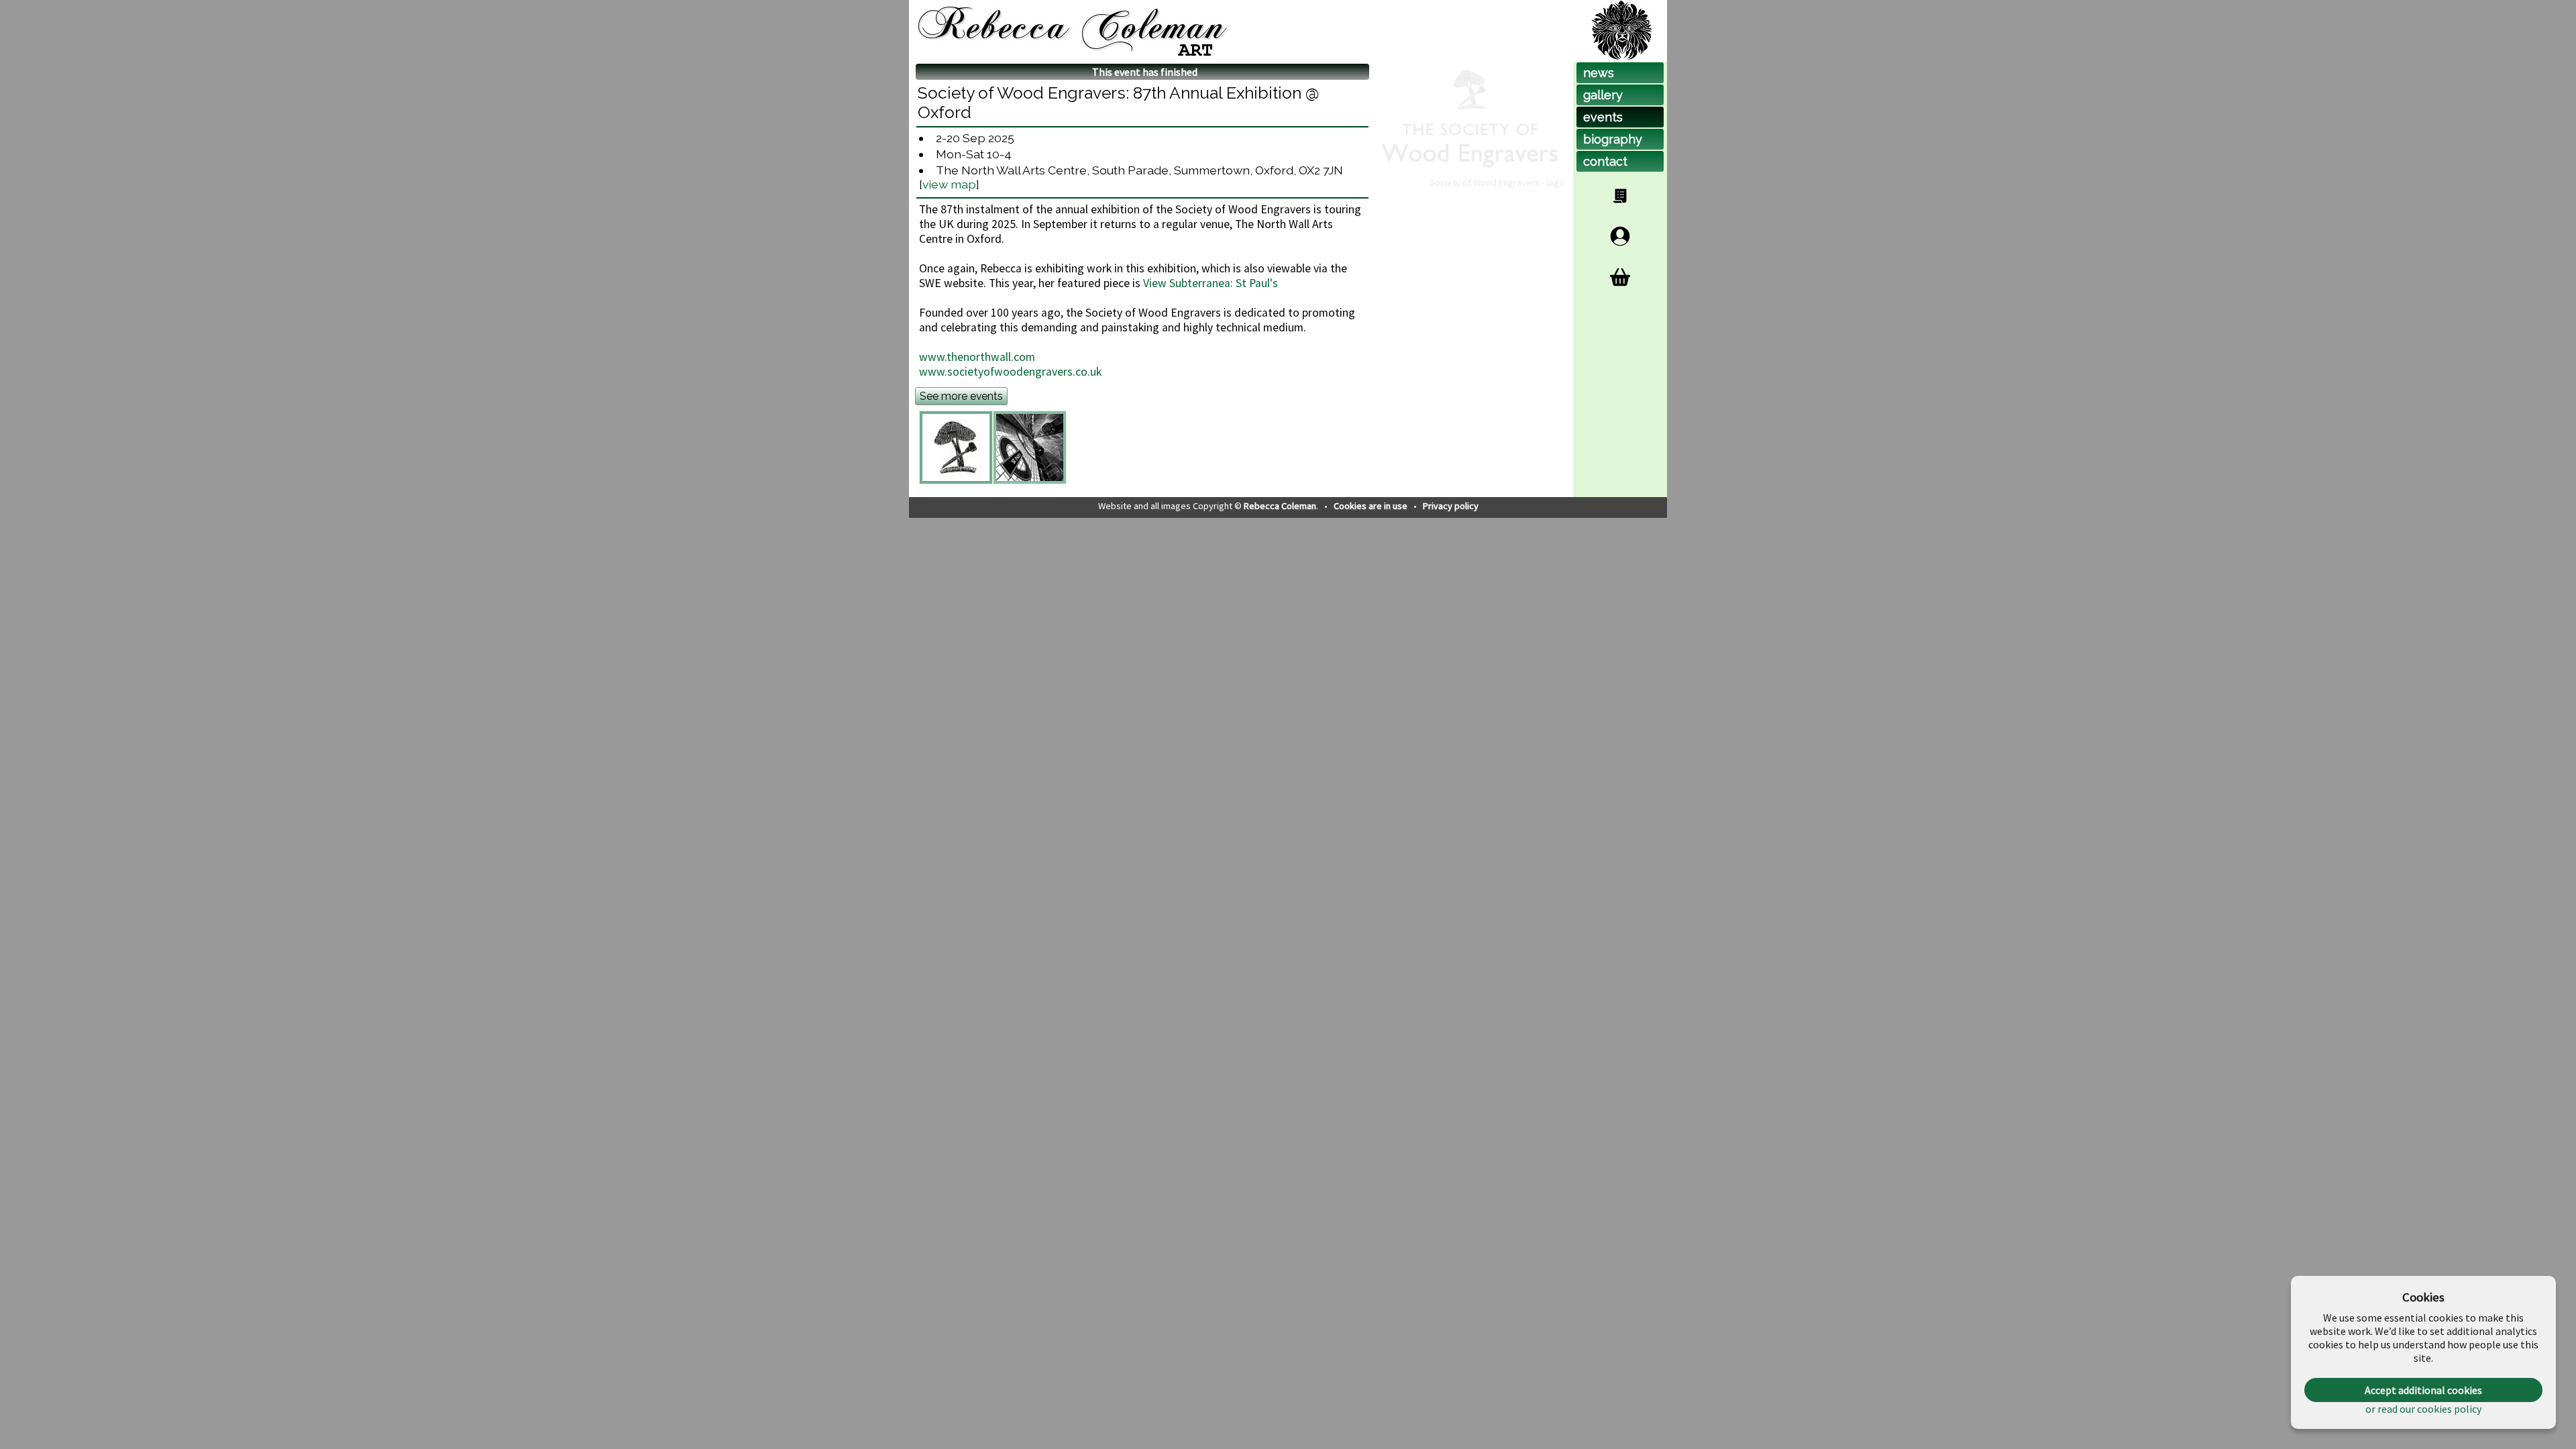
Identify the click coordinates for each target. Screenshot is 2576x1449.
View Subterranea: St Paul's (1211, 283)
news (1599, 73)
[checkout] (1620, 277)
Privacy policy (1451, 506)
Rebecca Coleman (1280, 506)
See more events (961, 396)
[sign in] (1620, 236)
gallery (1603, 95)
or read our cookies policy (2423, 1409)
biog (1613, 139)
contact (1605, 161)
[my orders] (1620, 196)
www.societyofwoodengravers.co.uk (1010, 372)
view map (949, 184)
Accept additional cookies (2423, 1390)
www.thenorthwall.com (977, 357)
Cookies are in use (1372, 506)
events (1603, 117)
